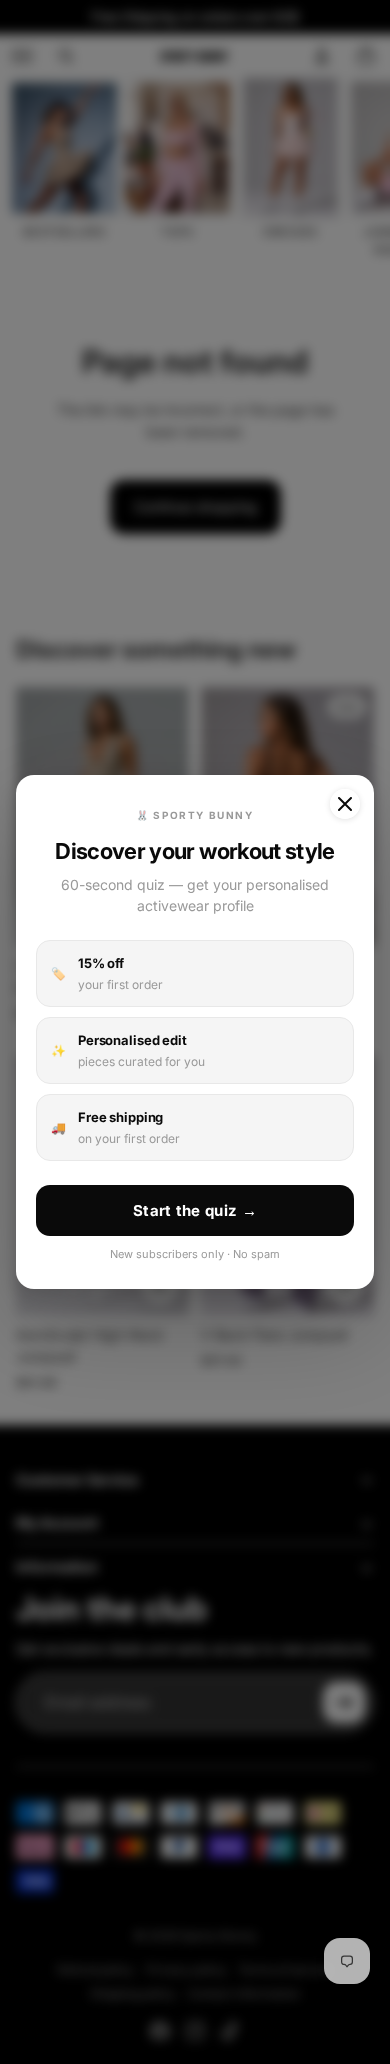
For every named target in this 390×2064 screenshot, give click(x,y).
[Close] (345, 804)
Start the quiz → (195, 1210)
